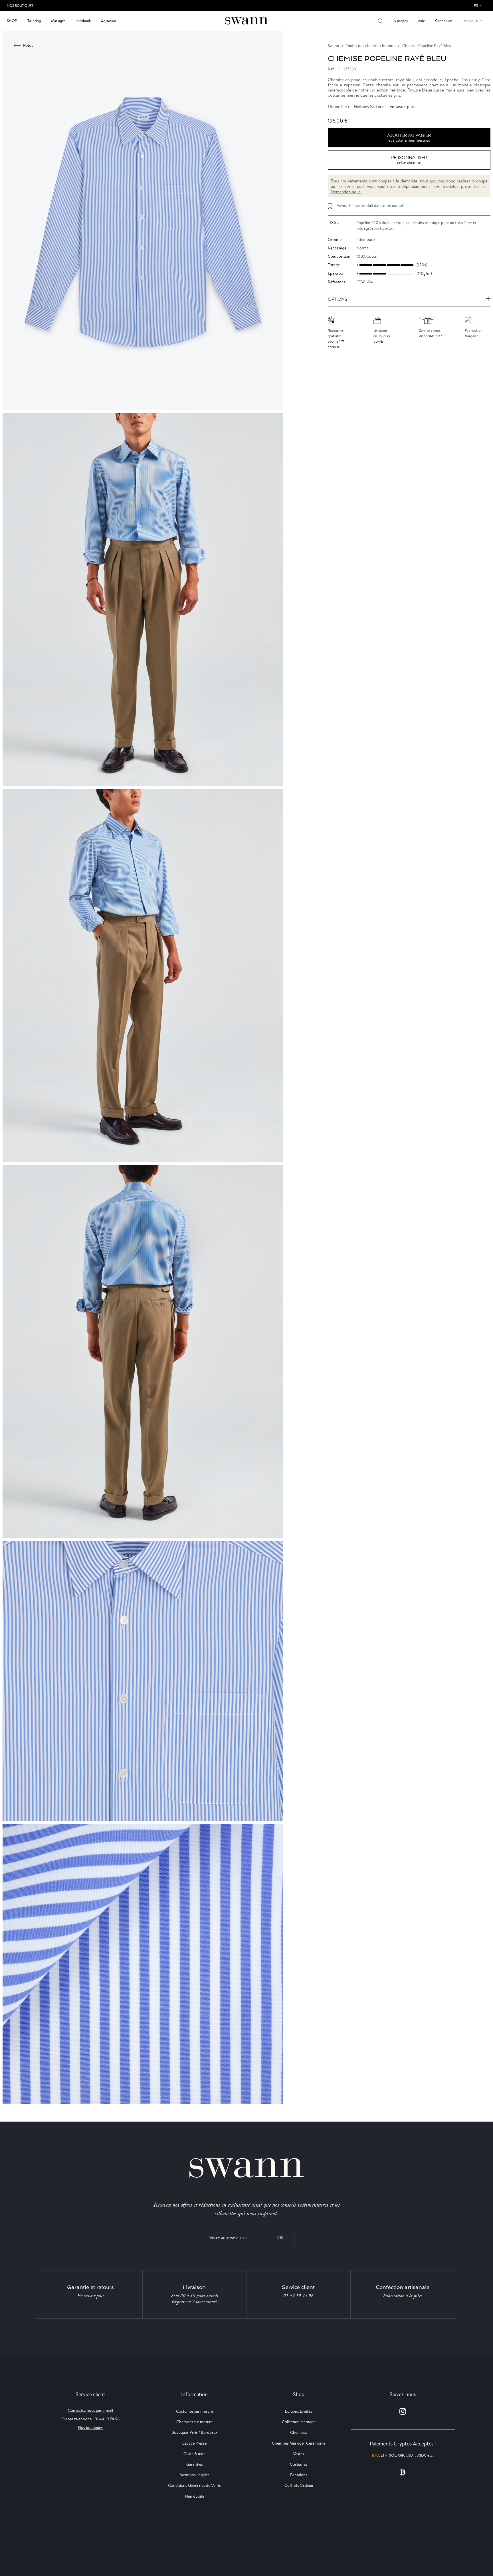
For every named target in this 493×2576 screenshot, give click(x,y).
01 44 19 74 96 (298, 2296)
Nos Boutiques (20, 6)
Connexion (444, 21)
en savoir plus (402, 106)
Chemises (299, 2432)
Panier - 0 (470, 21)
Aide (421, 21)
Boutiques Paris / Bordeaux (194, 2432)
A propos (401, 21)
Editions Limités (299, 2411)
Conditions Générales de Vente (195, 2485)
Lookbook (83, 21)
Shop (12, 21)
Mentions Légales (194, 2475)
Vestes (299, 2454)
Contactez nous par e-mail (90, 2410)
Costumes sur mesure (194, 2411)
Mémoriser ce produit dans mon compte (371, 206)
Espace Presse (194, 2443)
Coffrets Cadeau (299, 2485)
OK (281, 2238)
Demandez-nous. (346, 192)
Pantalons (299, 2475)
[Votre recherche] (380, 21)
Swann (334, 46)
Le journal (108, 21)
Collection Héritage (299, 2422)
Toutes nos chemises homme (371, 46)
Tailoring (34, 21)
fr (476, 6)
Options (338, 299)
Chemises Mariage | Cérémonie (299, 2443)
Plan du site (195, 2496)
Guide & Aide (194, 2454)
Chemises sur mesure (194, 2422)
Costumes (299, 2464)
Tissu (334, 223)
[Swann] (246, 20)
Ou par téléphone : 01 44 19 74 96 (90, 2419)
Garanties (195, 2464)
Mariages (58, 21)
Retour (29, 45)
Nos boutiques (90, 2427)
